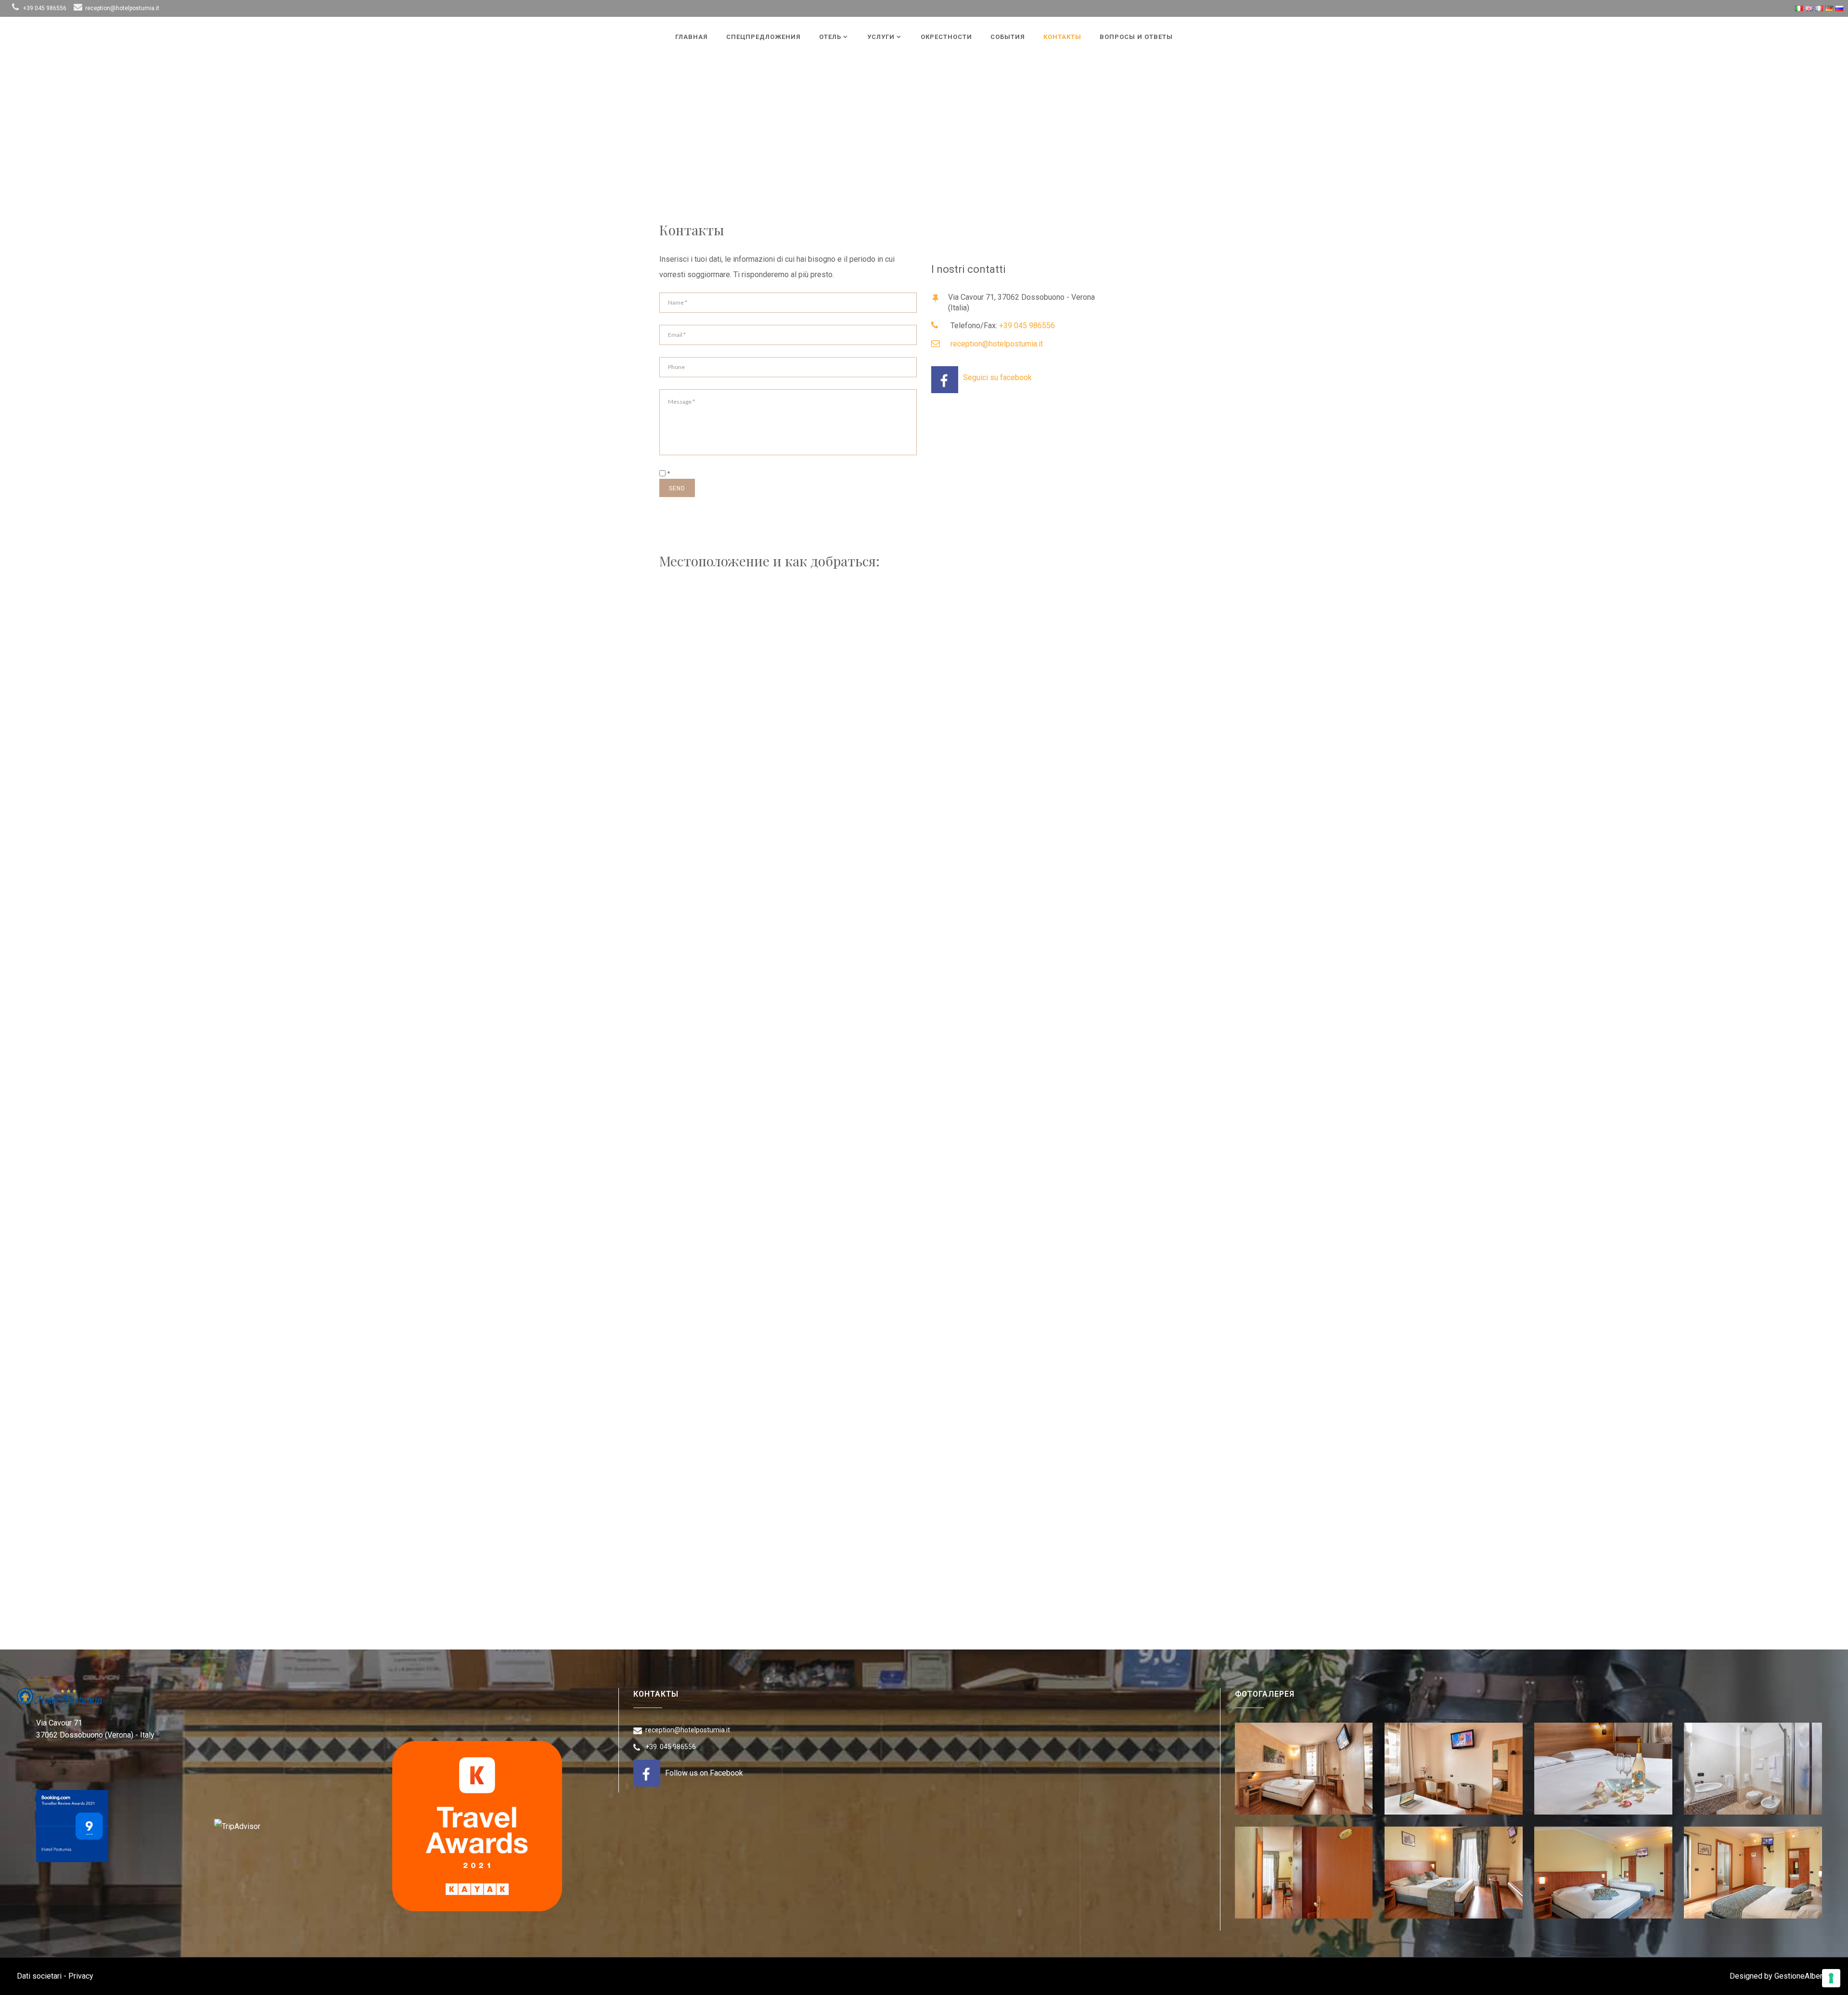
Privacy (81, 1976)
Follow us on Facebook (704, 1773)
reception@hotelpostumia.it (122, 8)
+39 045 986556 (45, 8)
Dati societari (39, 1976)
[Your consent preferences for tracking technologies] (1831, 1978)
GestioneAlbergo (1803, 1976)
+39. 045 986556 (671, 1747)
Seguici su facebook (997, 377)
